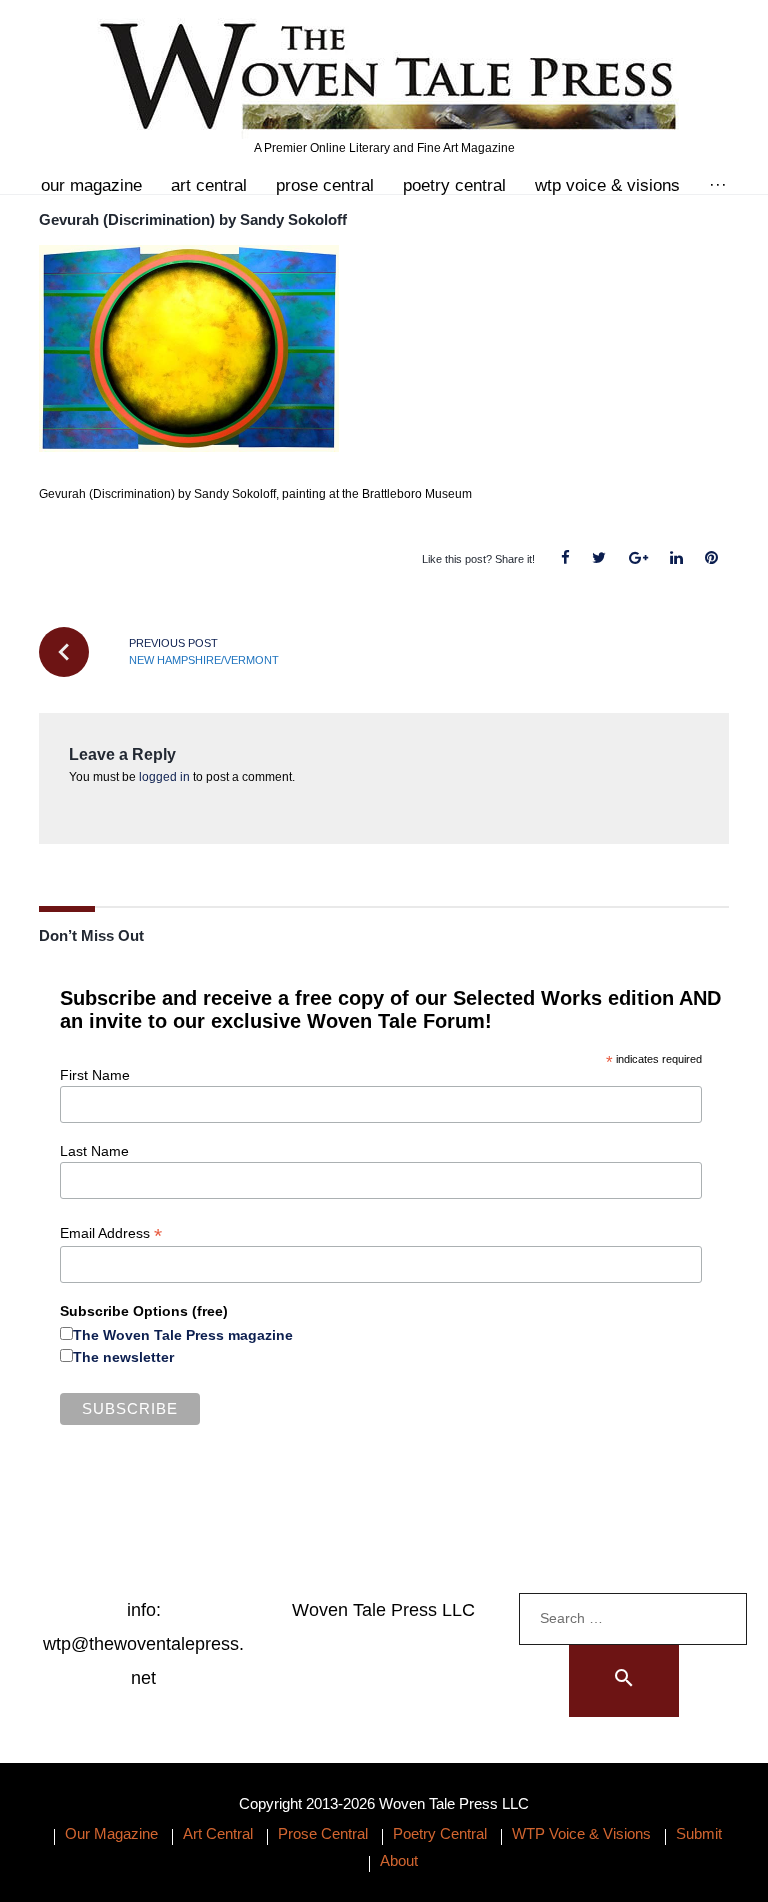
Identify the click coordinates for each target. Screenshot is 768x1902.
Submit (699, 1833)
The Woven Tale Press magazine (183, 1335)
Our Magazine (91, 185)
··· (718, 185)
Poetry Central (454, 185)
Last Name (94, 1151)
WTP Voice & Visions (607, 185)
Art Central (209, 185)
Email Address (111, 1233)
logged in (164, 777)
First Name (95, 1075)
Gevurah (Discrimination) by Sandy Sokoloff (193, 219)
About (399, 1860)
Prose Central (325, 185)
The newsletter (123, 1357)
